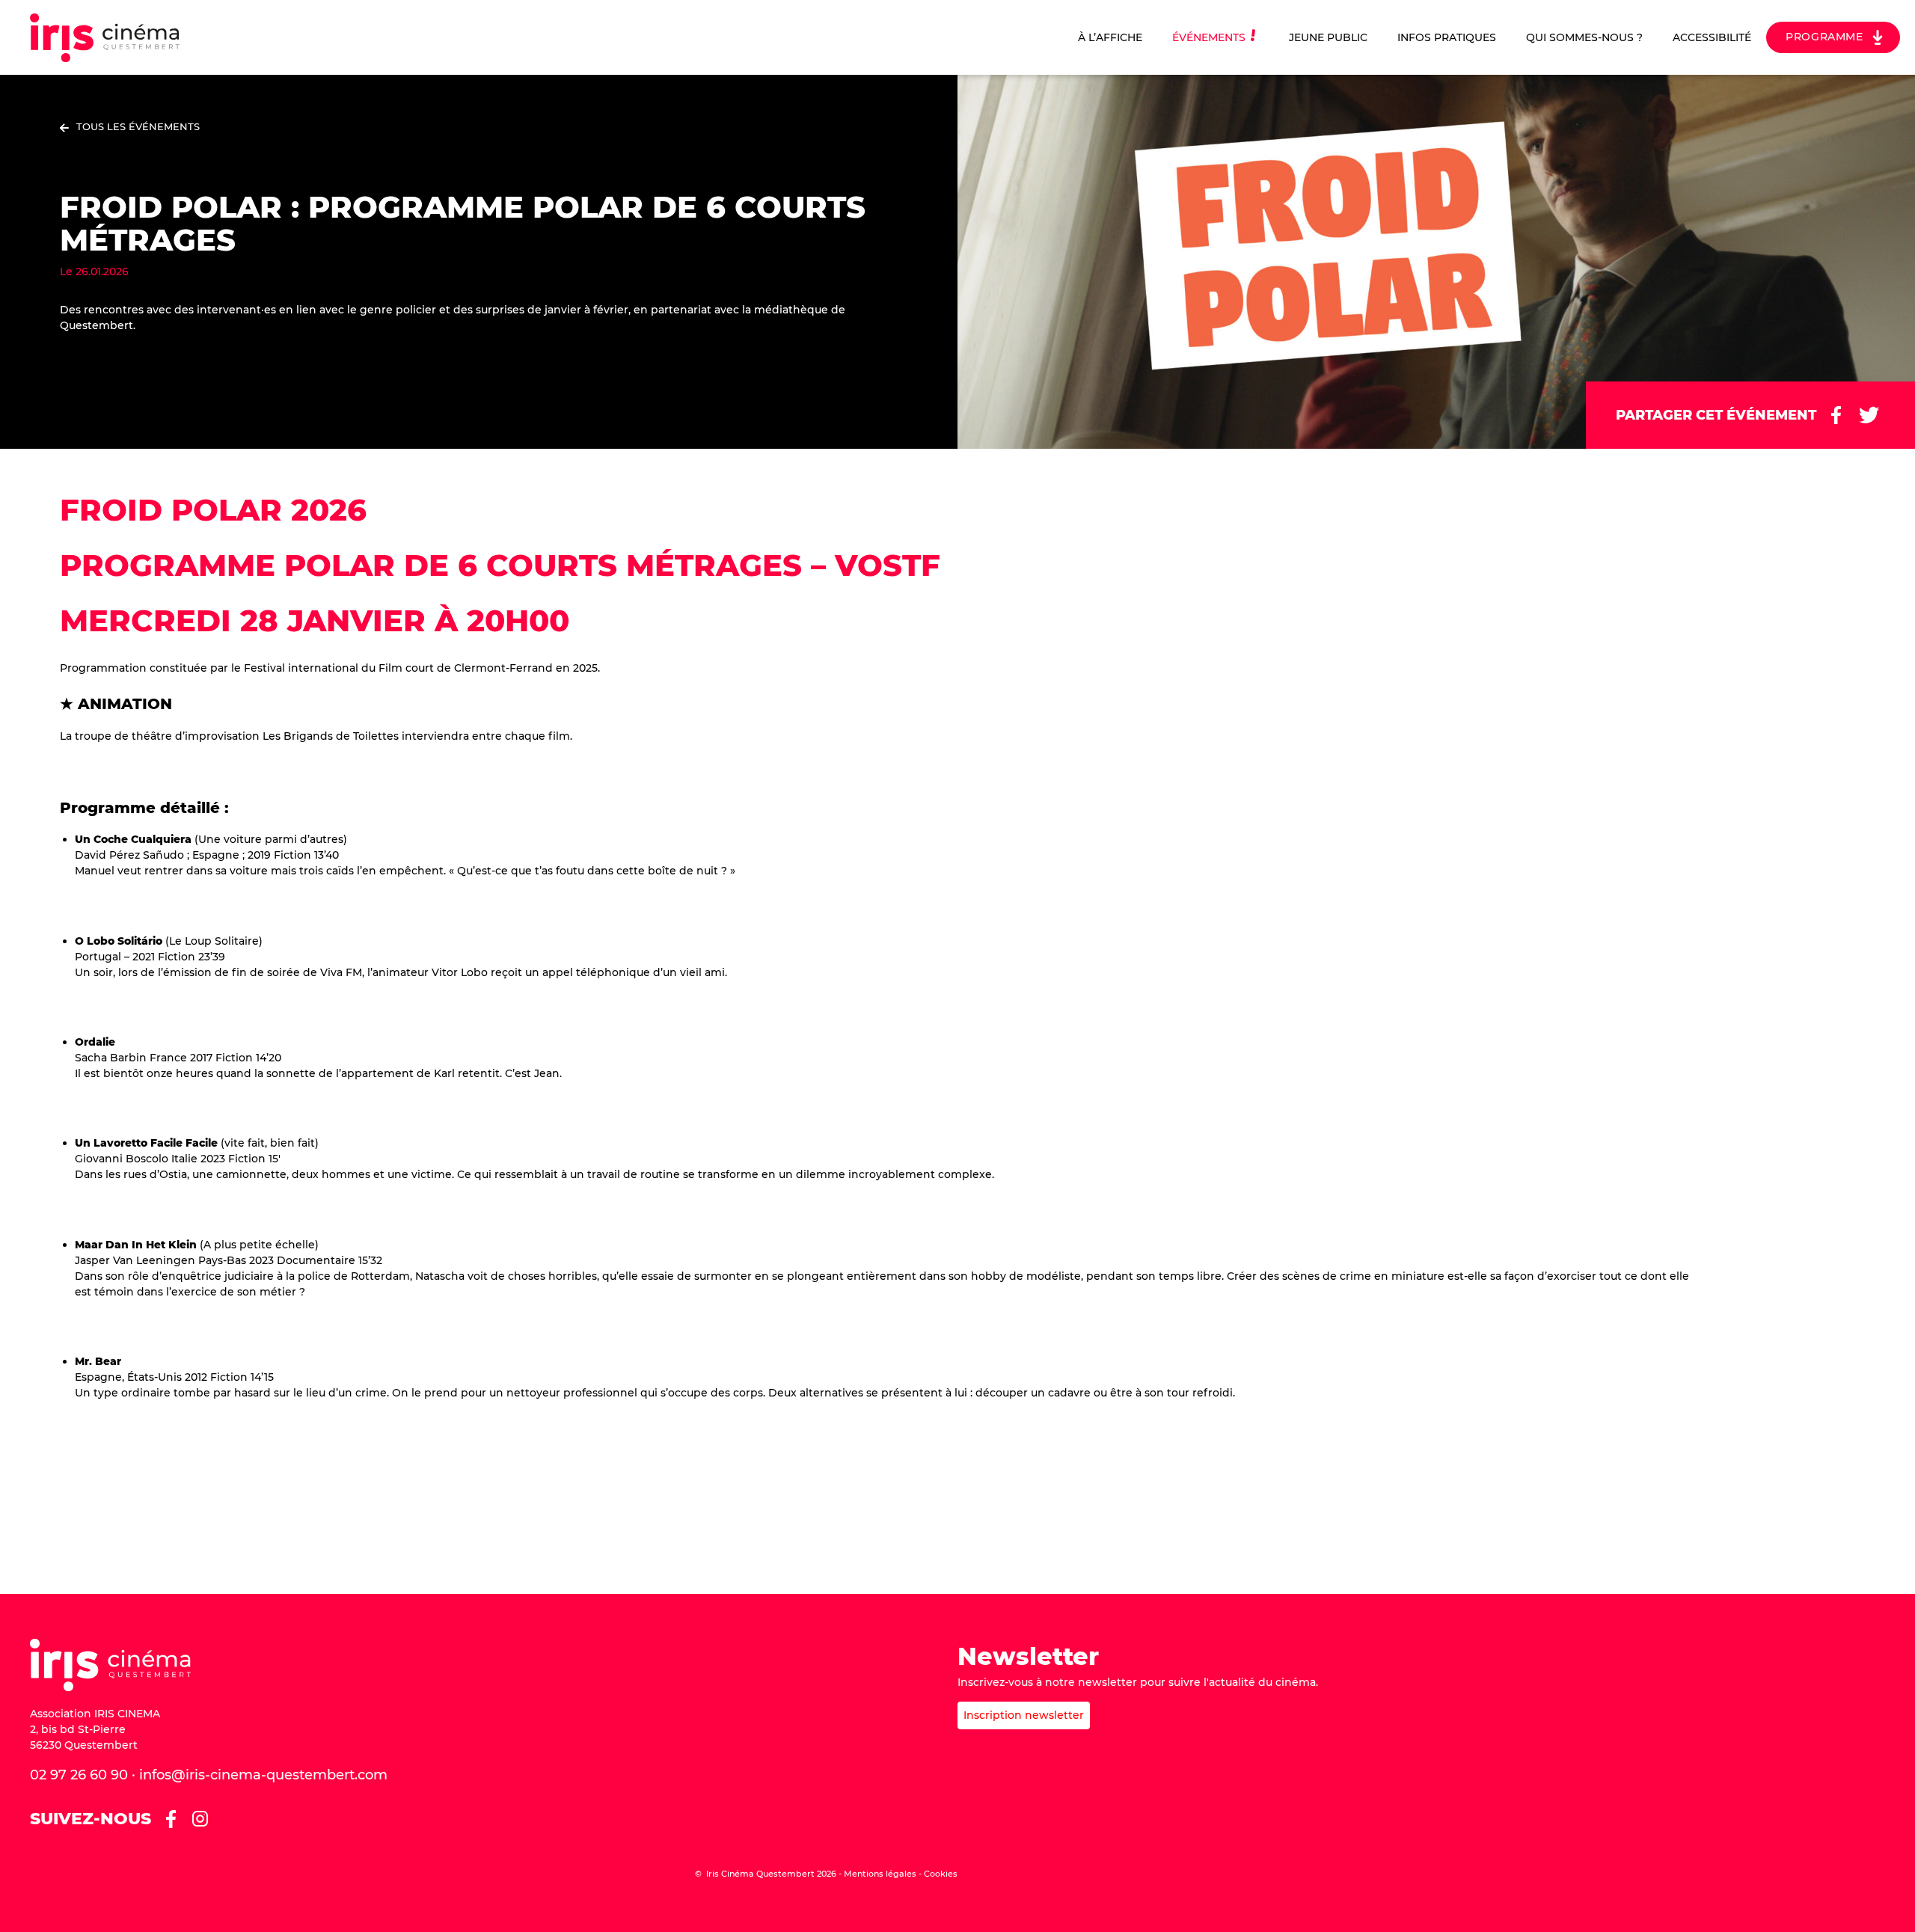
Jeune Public (1328, 37)
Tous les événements (138, 126)
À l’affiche (1110, 37)
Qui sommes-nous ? (1584, 37)
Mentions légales (880, 1874)
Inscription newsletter (1024, 1715)
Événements (1209, 37)
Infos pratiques (1447, 37)
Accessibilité (1712, 37)
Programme (1824, 37)
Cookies (941, 1874)
